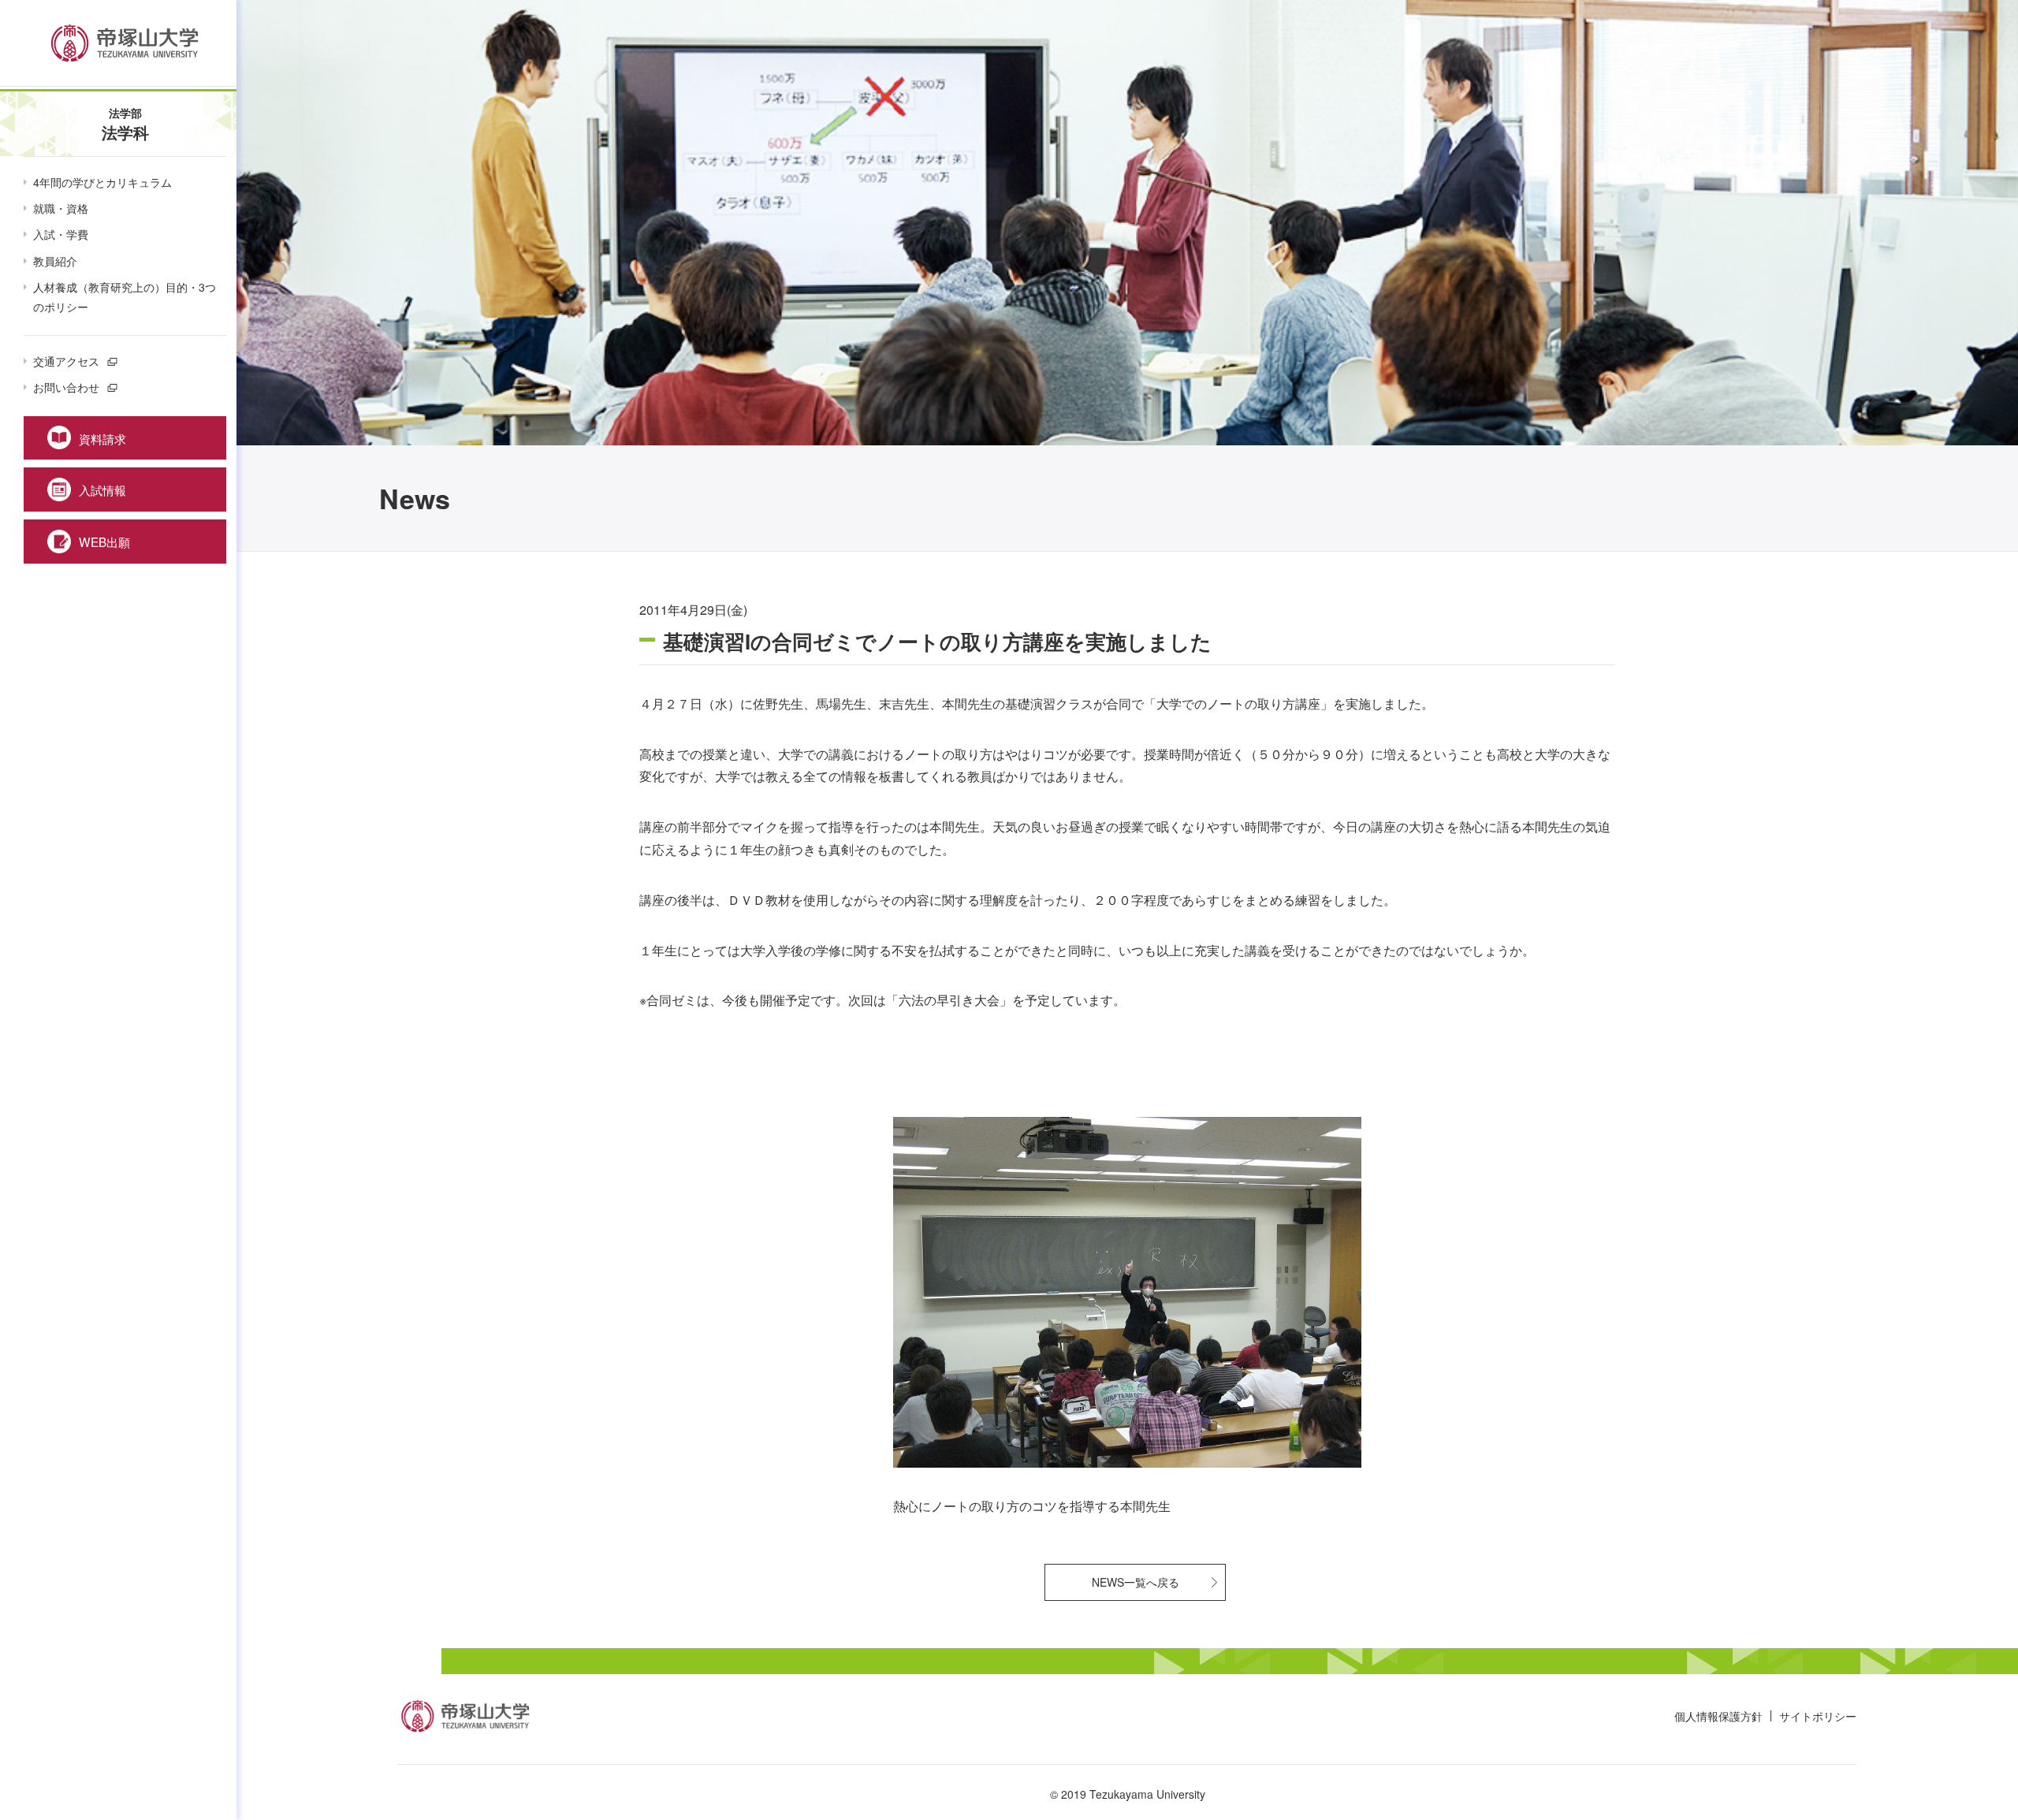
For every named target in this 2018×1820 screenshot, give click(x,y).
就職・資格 (61, 208)
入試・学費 (61, 234)
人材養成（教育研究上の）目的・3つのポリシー (125, 297)
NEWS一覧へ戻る (1136, 1582)
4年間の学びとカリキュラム (102, 182)
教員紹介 (55, 261)
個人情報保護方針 (1718, 1716)
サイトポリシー (1818, 1716)
